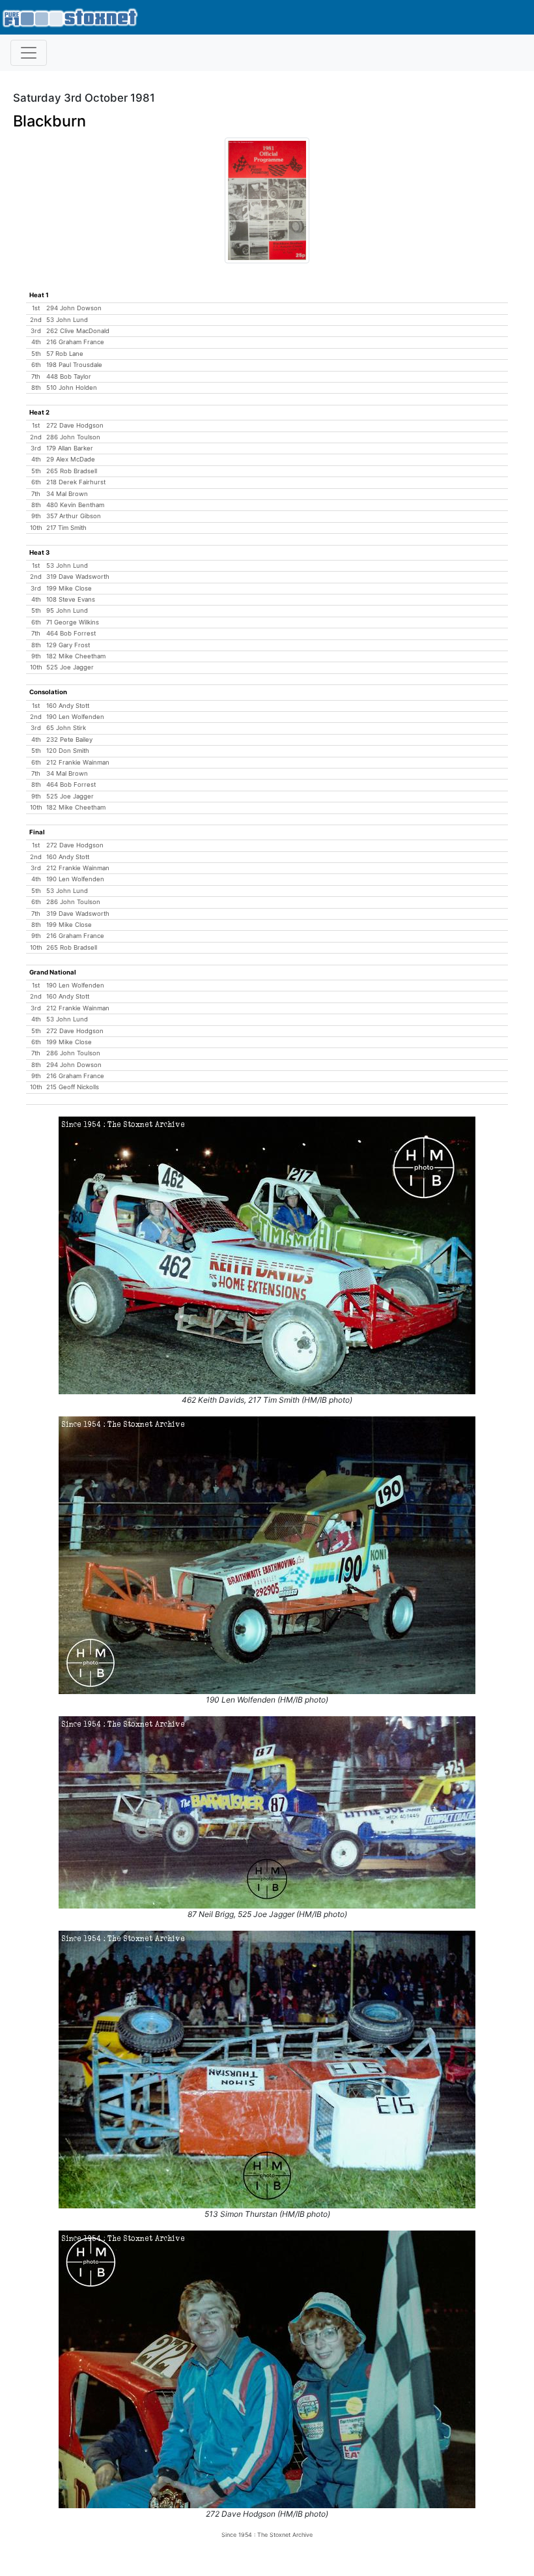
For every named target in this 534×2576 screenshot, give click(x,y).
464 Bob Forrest (71, 633)
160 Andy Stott (68, 706)
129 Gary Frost (68, 645)
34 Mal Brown (67, 494)
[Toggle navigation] (29, 53)
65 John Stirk (66, 728)
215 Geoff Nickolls (73, 1087)
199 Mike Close (69, 588)
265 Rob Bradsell (72, 471)
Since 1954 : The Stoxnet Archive (267, 2535)
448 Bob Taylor (69, 376)
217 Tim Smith (66, 528)
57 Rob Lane (65, 354)
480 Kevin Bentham (75, 505)
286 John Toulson (73, 437)
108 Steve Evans (71, 599)
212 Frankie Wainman (78, 762)
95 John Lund (67, 610)
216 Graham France (75, 342)
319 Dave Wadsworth (78, 577)
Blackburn (49, 121)
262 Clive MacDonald (78, 331)
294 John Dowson (74, 308)
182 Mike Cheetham (76, 656)
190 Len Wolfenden (75, 717)
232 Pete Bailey (69, 739)
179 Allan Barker (70, 448)
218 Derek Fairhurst (76, 482)
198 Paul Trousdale (74, 365)
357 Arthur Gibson (74, 516)
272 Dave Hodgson (75, 425)
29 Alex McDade (71, 459)
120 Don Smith (68, 751)
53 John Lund (67, 320)
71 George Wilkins (73, 622)
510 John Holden (72, 388)
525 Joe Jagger (70, 667)
